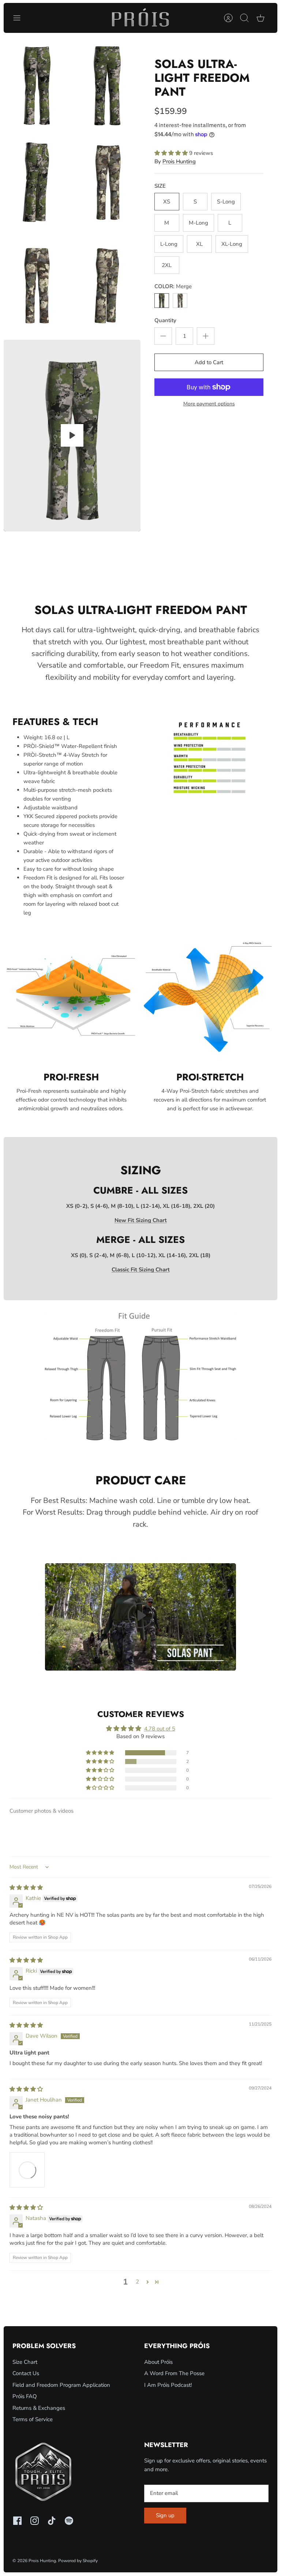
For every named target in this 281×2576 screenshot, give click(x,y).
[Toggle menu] (20, 18)
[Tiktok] (52, 2521)
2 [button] (137, 2282)
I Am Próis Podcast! (168, 2385)
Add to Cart (209, 362)
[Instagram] (35, 2521)
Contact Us (26, 2373)
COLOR (173, 286)
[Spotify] (69, 2521)
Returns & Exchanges (39, 2408)
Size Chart (25, 2362)
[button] (172, 153)
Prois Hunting (179, 161)
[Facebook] (17, 2521)
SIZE (160, 186)
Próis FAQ (25, 2396)
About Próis (158, 2362)
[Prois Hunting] (140, 18)
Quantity (165, 320)
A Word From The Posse (174, 2373)
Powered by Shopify (78, 2561)
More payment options (209, 404)
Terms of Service (33, 2419)
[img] (26, 1888)
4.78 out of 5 (160, 1729)
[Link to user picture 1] (27, 2170)
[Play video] (72, 435)
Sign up (165, 2515)
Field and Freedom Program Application (61, 2385)
